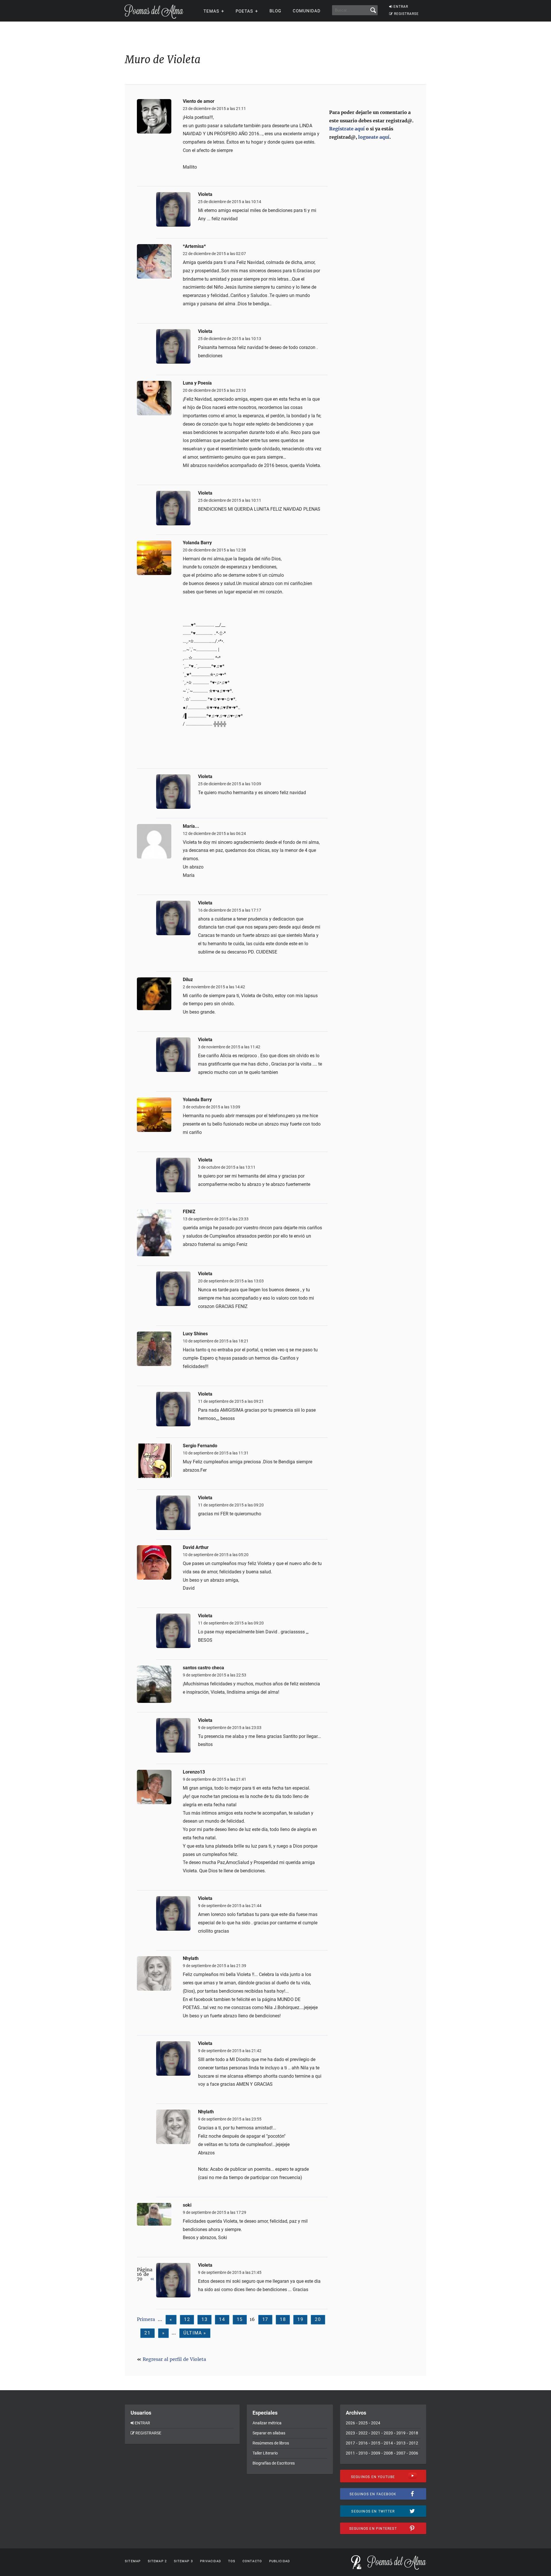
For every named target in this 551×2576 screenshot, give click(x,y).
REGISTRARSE (406, 14)
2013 (401, 2443)
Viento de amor (199, 101)
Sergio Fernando (200, 1446)
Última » (195, 2333)
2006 (414, 2453)
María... (191, 826)
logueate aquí (374, 137)
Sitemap (133, 2561)
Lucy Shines (195, 1334)
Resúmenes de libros (271, 2443)
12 (187, 2319)
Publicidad (280, 2561)
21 (147, 2333)
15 (240, 2319)
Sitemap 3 (183, 2561)
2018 (414, 2433)
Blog (275, 11)
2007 (401, 2453)
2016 (363, 2443)
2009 (376, 2453)
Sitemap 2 (157, 2561)
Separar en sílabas (269, 2433)
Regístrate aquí (347, 129)
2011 (350, 2453)
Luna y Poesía (197, 383)
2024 (376, 2423)
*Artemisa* (194, 246)
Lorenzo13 (194, 1772)
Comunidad (307, 11)
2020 (388, 2433)
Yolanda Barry (197, 543)
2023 (350, 2433)
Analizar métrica (267, 2423)
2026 (350, 2423)
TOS (232, 2561)
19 (300, 2319)
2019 (401, 2433)
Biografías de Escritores (274, 2463)
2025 (363, 2423)
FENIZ (189, 1212)
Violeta (205, 194)
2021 (376, 2433)
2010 (363, 2453)
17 (265, 2319)
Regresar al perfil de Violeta (174, 2359)
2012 (414, 2443)
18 (283, 2319)
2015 (376, 2443)
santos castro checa (203, 1668)
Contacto (252, 2561)
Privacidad (210, 2561)
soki (187, 2205)
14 (222, 2319)
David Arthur (196, 1547)
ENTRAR (401, 7)
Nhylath (191, 1958)
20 (318, 2319)
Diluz (188, 980)
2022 (363, 2433)
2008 (388, 2453)
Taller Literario (265, 2453)
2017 (350, 2443)
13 (204, 2319)
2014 (388, 2443)
